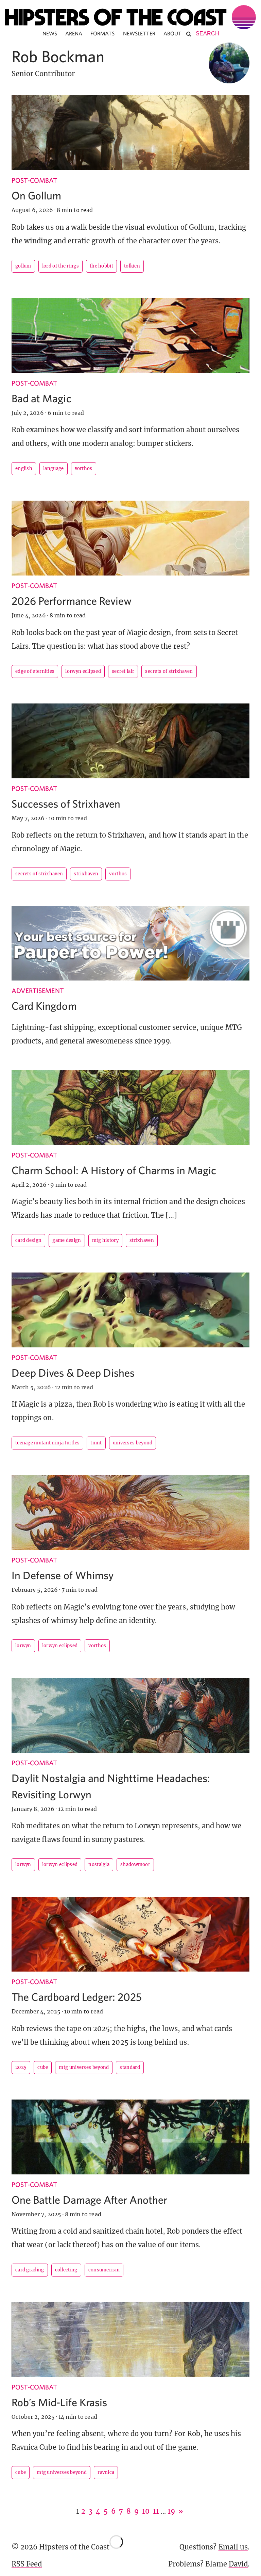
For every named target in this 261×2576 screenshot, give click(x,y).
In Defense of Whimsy (63, 1575)
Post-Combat (34, 180)
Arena (74, 33)
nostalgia (99, 1865)
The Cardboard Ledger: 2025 (77, 1997)
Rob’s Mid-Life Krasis (59, 2402)
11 (156, 2511)
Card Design (28, 1240)
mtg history (105, 1240)
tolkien (132, 266)
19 (171, 2511)
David (238, 2564)
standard (130, 2067)
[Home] (130, 17)
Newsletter (139, 33)
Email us (233, 2547)
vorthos (84, 468)
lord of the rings (60, 266)
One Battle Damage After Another (90, 2200)
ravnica (106, 2472)
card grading (30, 2270)
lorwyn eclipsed (83, 671)
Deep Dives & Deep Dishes (73, 1373)
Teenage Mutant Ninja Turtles (47, 1443)
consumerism (104, 2270)
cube (43, 2067)
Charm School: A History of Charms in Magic (114, 1170)
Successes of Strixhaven (66, 804)
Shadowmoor (135, 1865)
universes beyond (133, 1443)
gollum (23, 266)
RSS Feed (27, 2564)
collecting (66, 2270)
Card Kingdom (44, 1006)
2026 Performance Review (72, 601)
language (53, 468)
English (24, 468)
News (50, 33)
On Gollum (36, 195)
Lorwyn (23, 1646)
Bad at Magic (41, 398)
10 (146, 2511)
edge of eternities (35, 671)
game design (67, 1240)
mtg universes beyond (84, 2067)
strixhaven (86, 874)
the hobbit (101, 266)
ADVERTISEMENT (38, 991)
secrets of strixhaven (169, 671)
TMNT (96, 1443)
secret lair (123, 671)
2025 (21, 2067)
